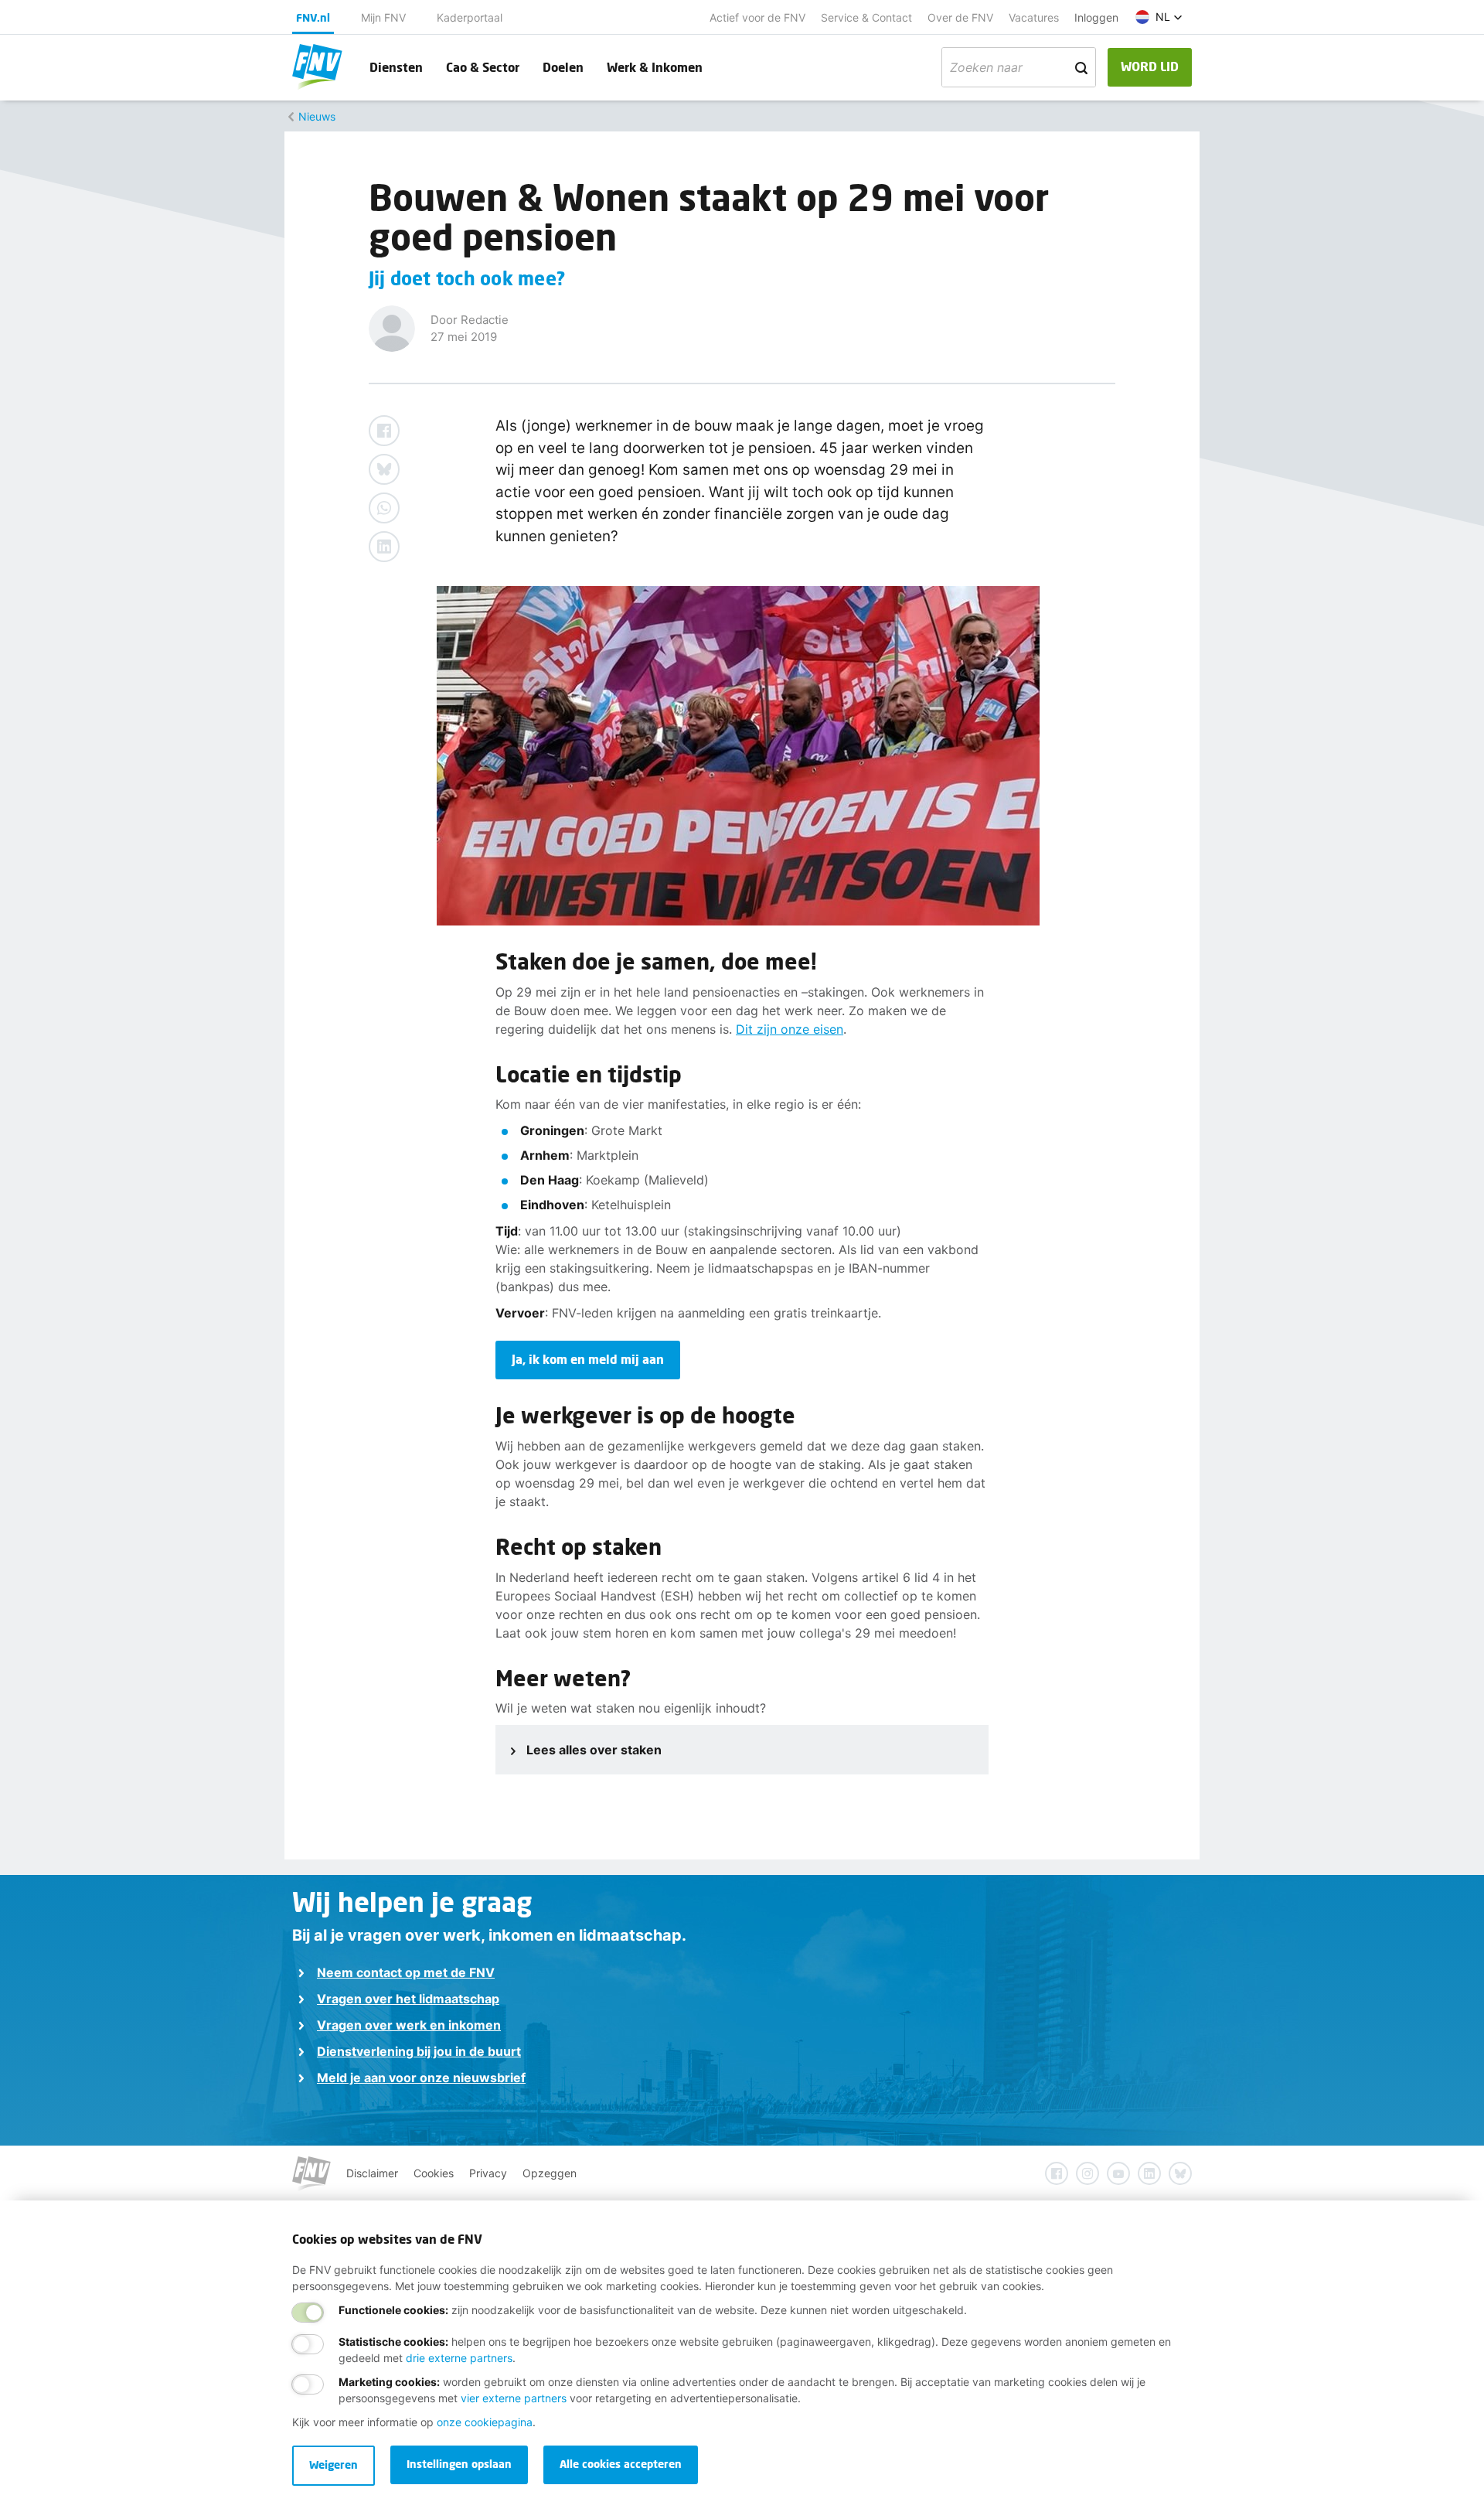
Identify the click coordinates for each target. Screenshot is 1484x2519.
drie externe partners (459, 2358)
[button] (1159, 17)
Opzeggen (550, 2173)
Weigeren (334, 2464)
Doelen (563, 67)
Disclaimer (372, 2173)
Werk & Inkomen (655, 67)
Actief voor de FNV (757, 17)
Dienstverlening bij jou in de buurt (419, 2051)
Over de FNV (960, 17)
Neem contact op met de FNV (406, 1972)
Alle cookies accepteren (621, 2464)
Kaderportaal (470, 17)
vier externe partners (514, 2398)
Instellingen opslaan (459, 2464)
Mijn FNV (383, 17)
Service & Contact (866, 17)
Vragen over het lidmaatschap (408, 1999)
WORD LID (1150, 66)
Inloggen (1096, 17)
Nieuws (317, 116)
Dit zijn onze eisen (790, 1029)
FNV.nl (313, 17)
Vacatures (1034, 17)
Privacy (488, 2173)
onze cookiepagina (485, 2422)
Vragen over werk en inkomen (409, 2025)
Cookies (434, 2173)
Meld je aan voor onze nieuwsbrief (421, 2078)
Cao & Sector (483, 67)
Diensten (396, 67)
